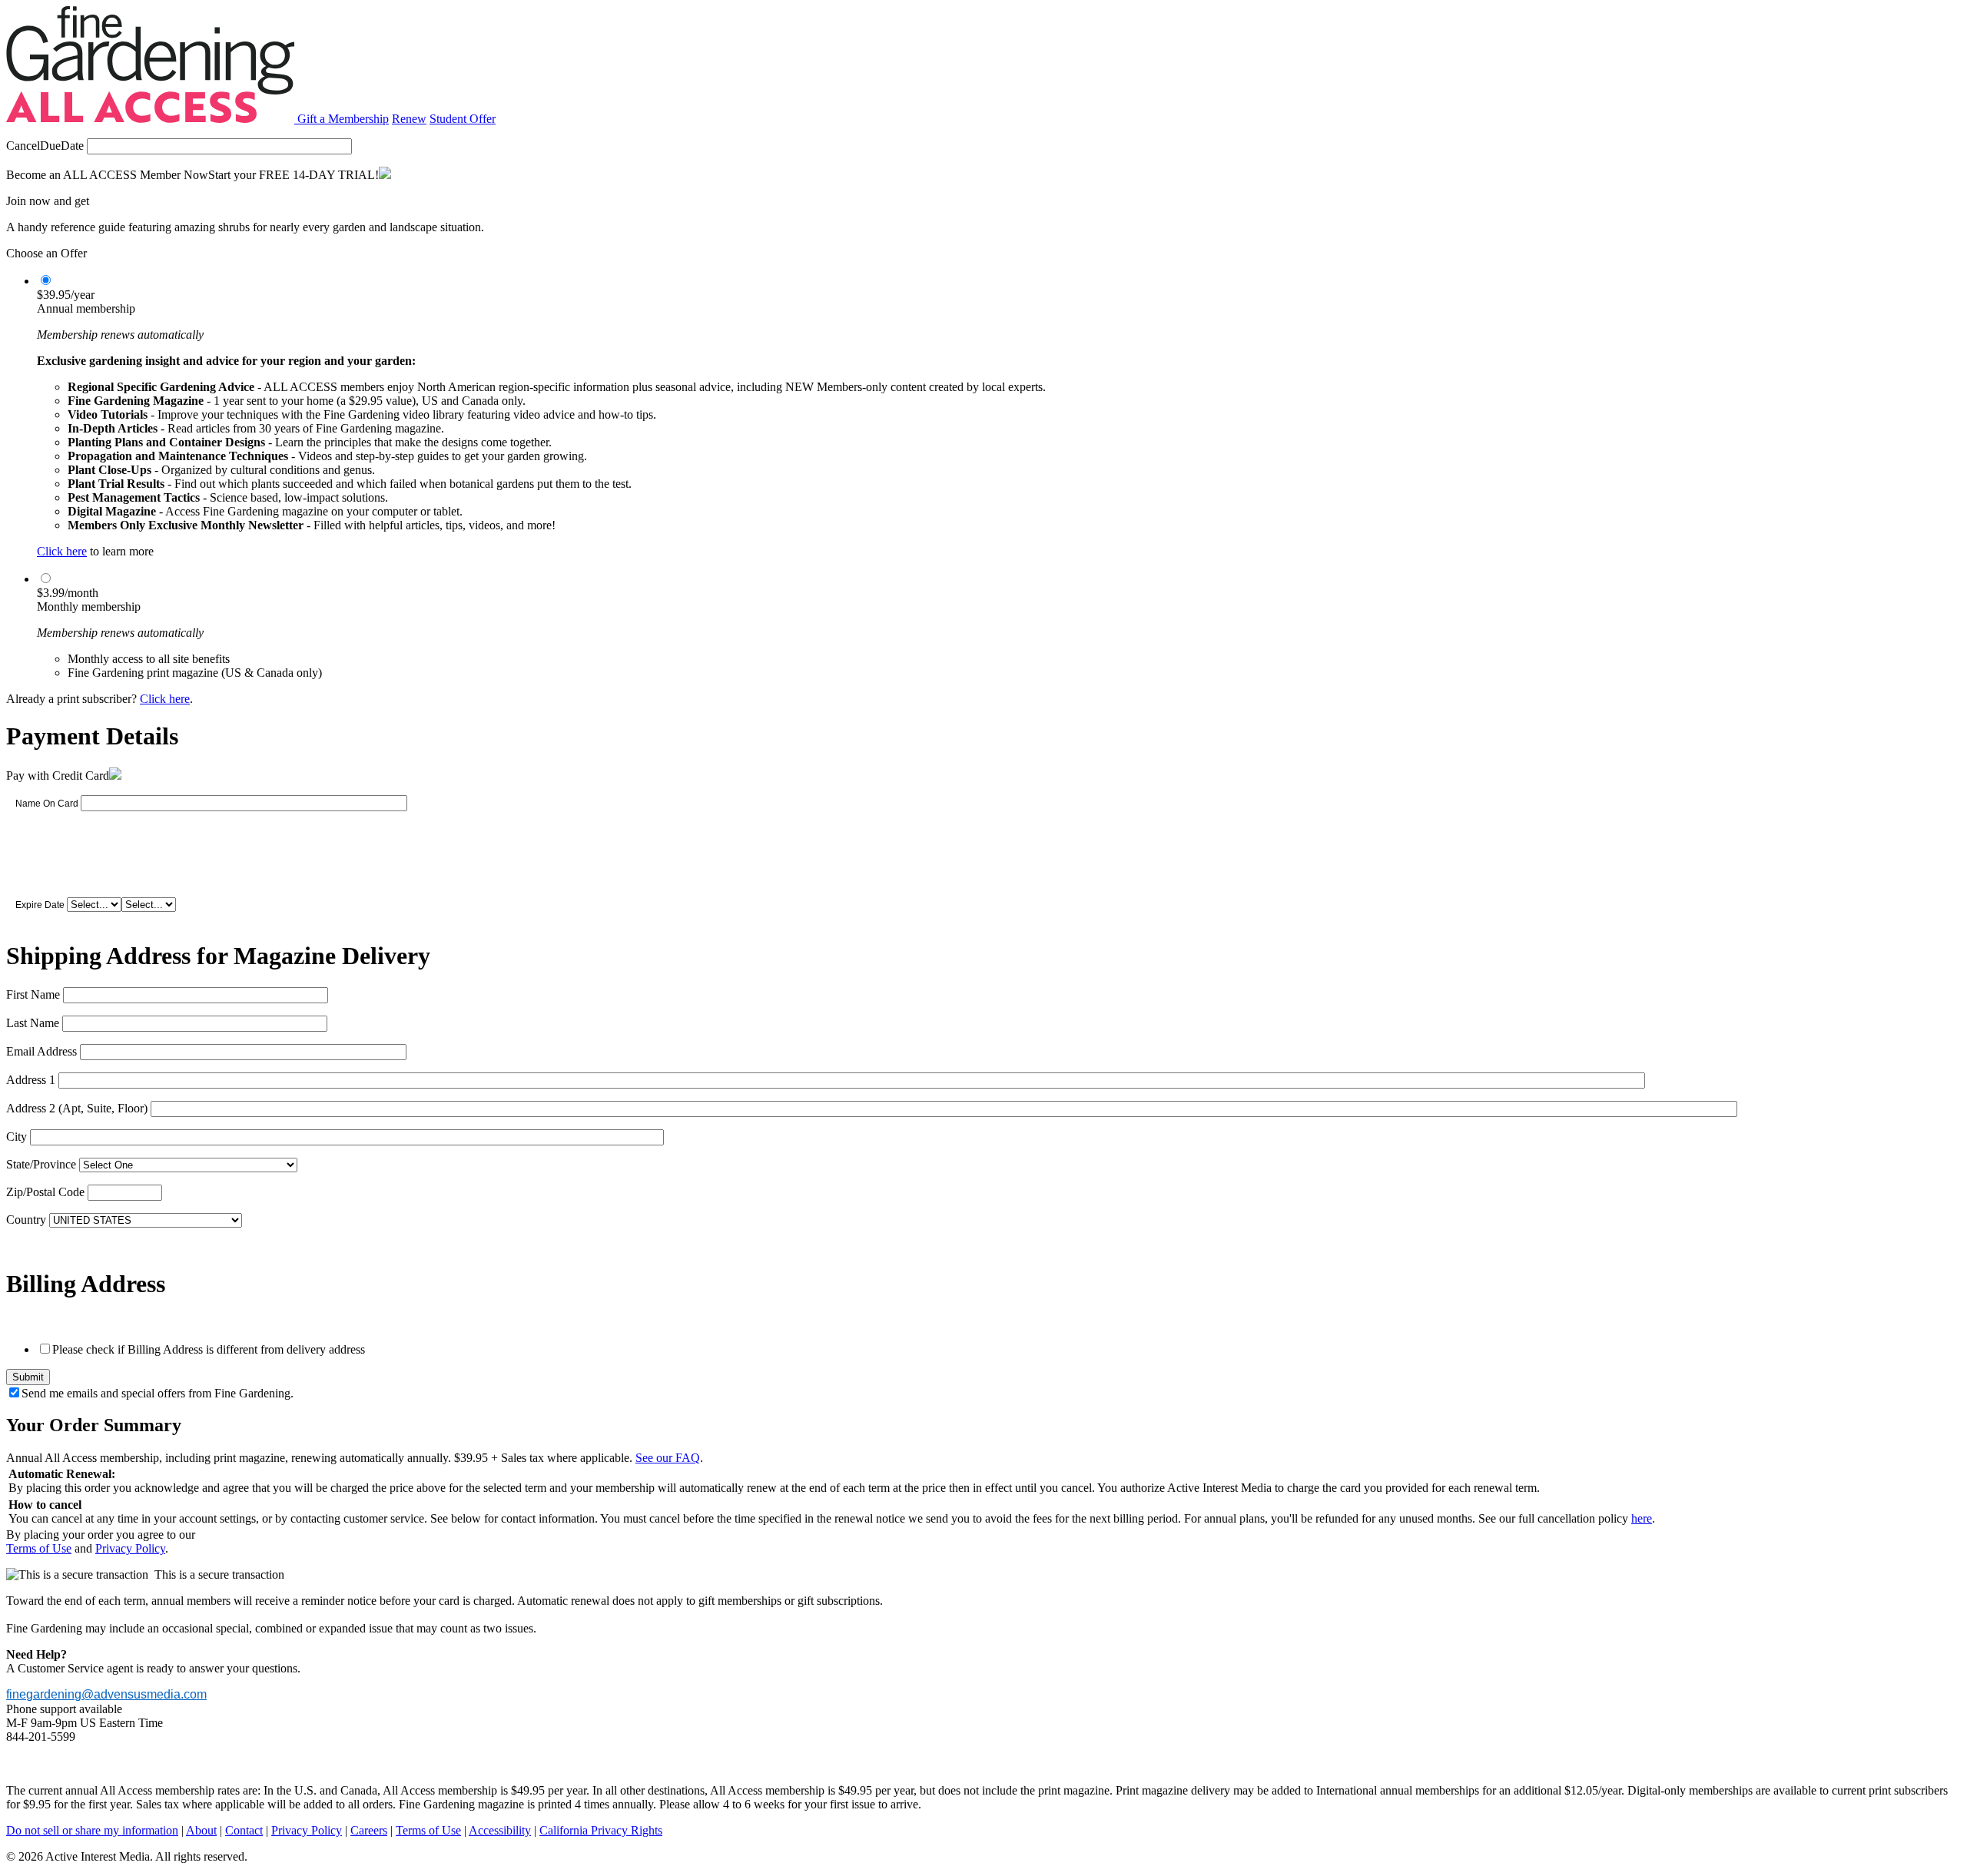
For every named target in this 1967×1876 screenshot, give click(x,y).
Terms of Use (39, 1548)
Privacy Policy (130, 1548)
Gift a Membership (343, 119)
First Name (33, 994)
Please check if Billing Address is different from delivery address (209, 1349)
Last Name (33, 1023)
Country (26, 1220)
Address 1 (31, 1080)
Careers (369, 1830)
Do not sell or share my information (92, 1830)
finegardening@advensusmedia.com (106, 1694)
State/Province (41, 1164)
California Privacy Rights (601, 1830)
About (201, 1830)
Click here (62, 551)
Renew (409, 119)
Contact (244, 1830)
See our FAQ (668, 1458)
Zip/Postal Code (45, 1192)
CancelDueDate (45, 146)
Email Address (41, 1051)
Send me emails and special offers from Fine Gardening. (158, 1393)
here (1642, 1518)
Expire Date (40, 905)
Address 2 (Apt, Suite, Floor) (77, 1108)
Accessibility (500, 1830)
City (17, 1137)
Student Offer (463, 119)
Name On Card (47, 804)
